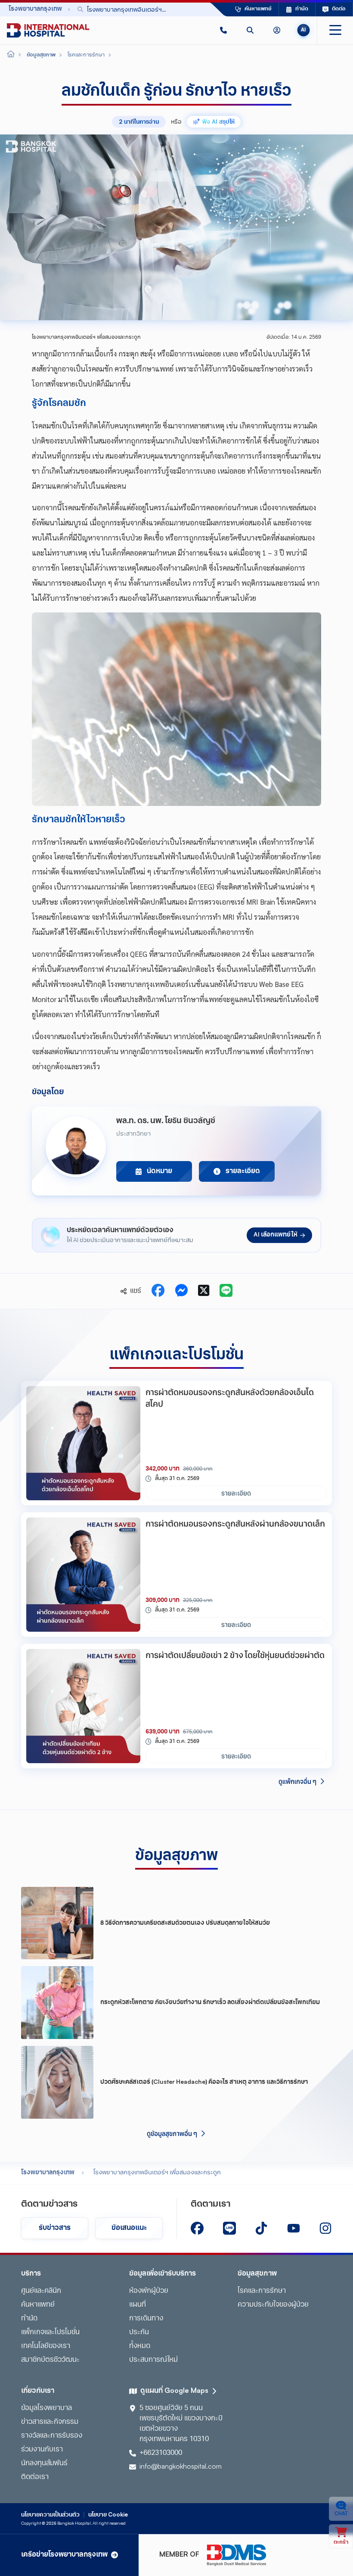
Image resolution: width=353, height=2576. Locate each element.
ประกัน (139, 2332)
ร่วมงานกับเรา (42, 2450)
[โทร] (223, 30)
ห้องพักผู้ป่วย (149, 2291)
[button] (223, 30)
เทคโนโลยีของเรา (46, 2346)
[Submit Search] (184, 9)
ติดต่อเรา (35, 2477)
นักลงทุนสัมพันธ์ (44, 2464)
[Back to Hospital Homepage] (11, 55)
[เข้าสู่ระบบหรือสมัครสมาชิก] (277, 30)
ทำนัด (29, 2319)
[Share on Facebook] (158, 1291)
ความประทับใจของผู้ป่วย (273, 2305)
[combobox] (131, 9)
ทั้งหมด (140, 2346)
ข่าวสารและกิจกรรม (50, 2422)
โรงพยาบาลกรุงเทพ (48, 2173)
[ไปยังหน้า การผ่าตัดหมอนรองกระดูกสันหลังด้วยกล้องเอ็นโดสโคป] (83, 1443)
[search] (250, 30)
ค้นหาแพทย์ (38, 2305)
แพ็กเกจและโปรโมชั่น (50, 2332)
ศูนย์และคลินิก (41, 2291)
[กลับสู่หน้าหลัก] (48, 30)
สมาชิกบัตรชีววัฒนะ (50, 2360)
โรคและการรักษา (262, 2291)
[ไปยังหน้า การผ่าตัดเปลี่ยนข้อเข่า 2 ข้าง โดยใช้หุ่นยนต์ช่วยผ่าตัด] (83, 1706)
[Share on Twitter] (204, 1291)
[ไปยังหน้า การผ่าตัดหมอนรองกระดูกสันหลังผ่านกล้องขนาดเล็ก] (83, 1575)
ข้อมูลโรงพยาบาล (46, 2408)
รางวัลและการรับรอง (52, 2436)
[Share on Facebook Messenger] (181, 1291)
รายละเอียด (236, 1493)
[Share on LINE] (226, 1291)
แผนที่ (138, 2305)
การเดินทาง (146, 2319)
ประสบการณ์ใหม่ (153, 2360)
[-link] (197, 2228)
